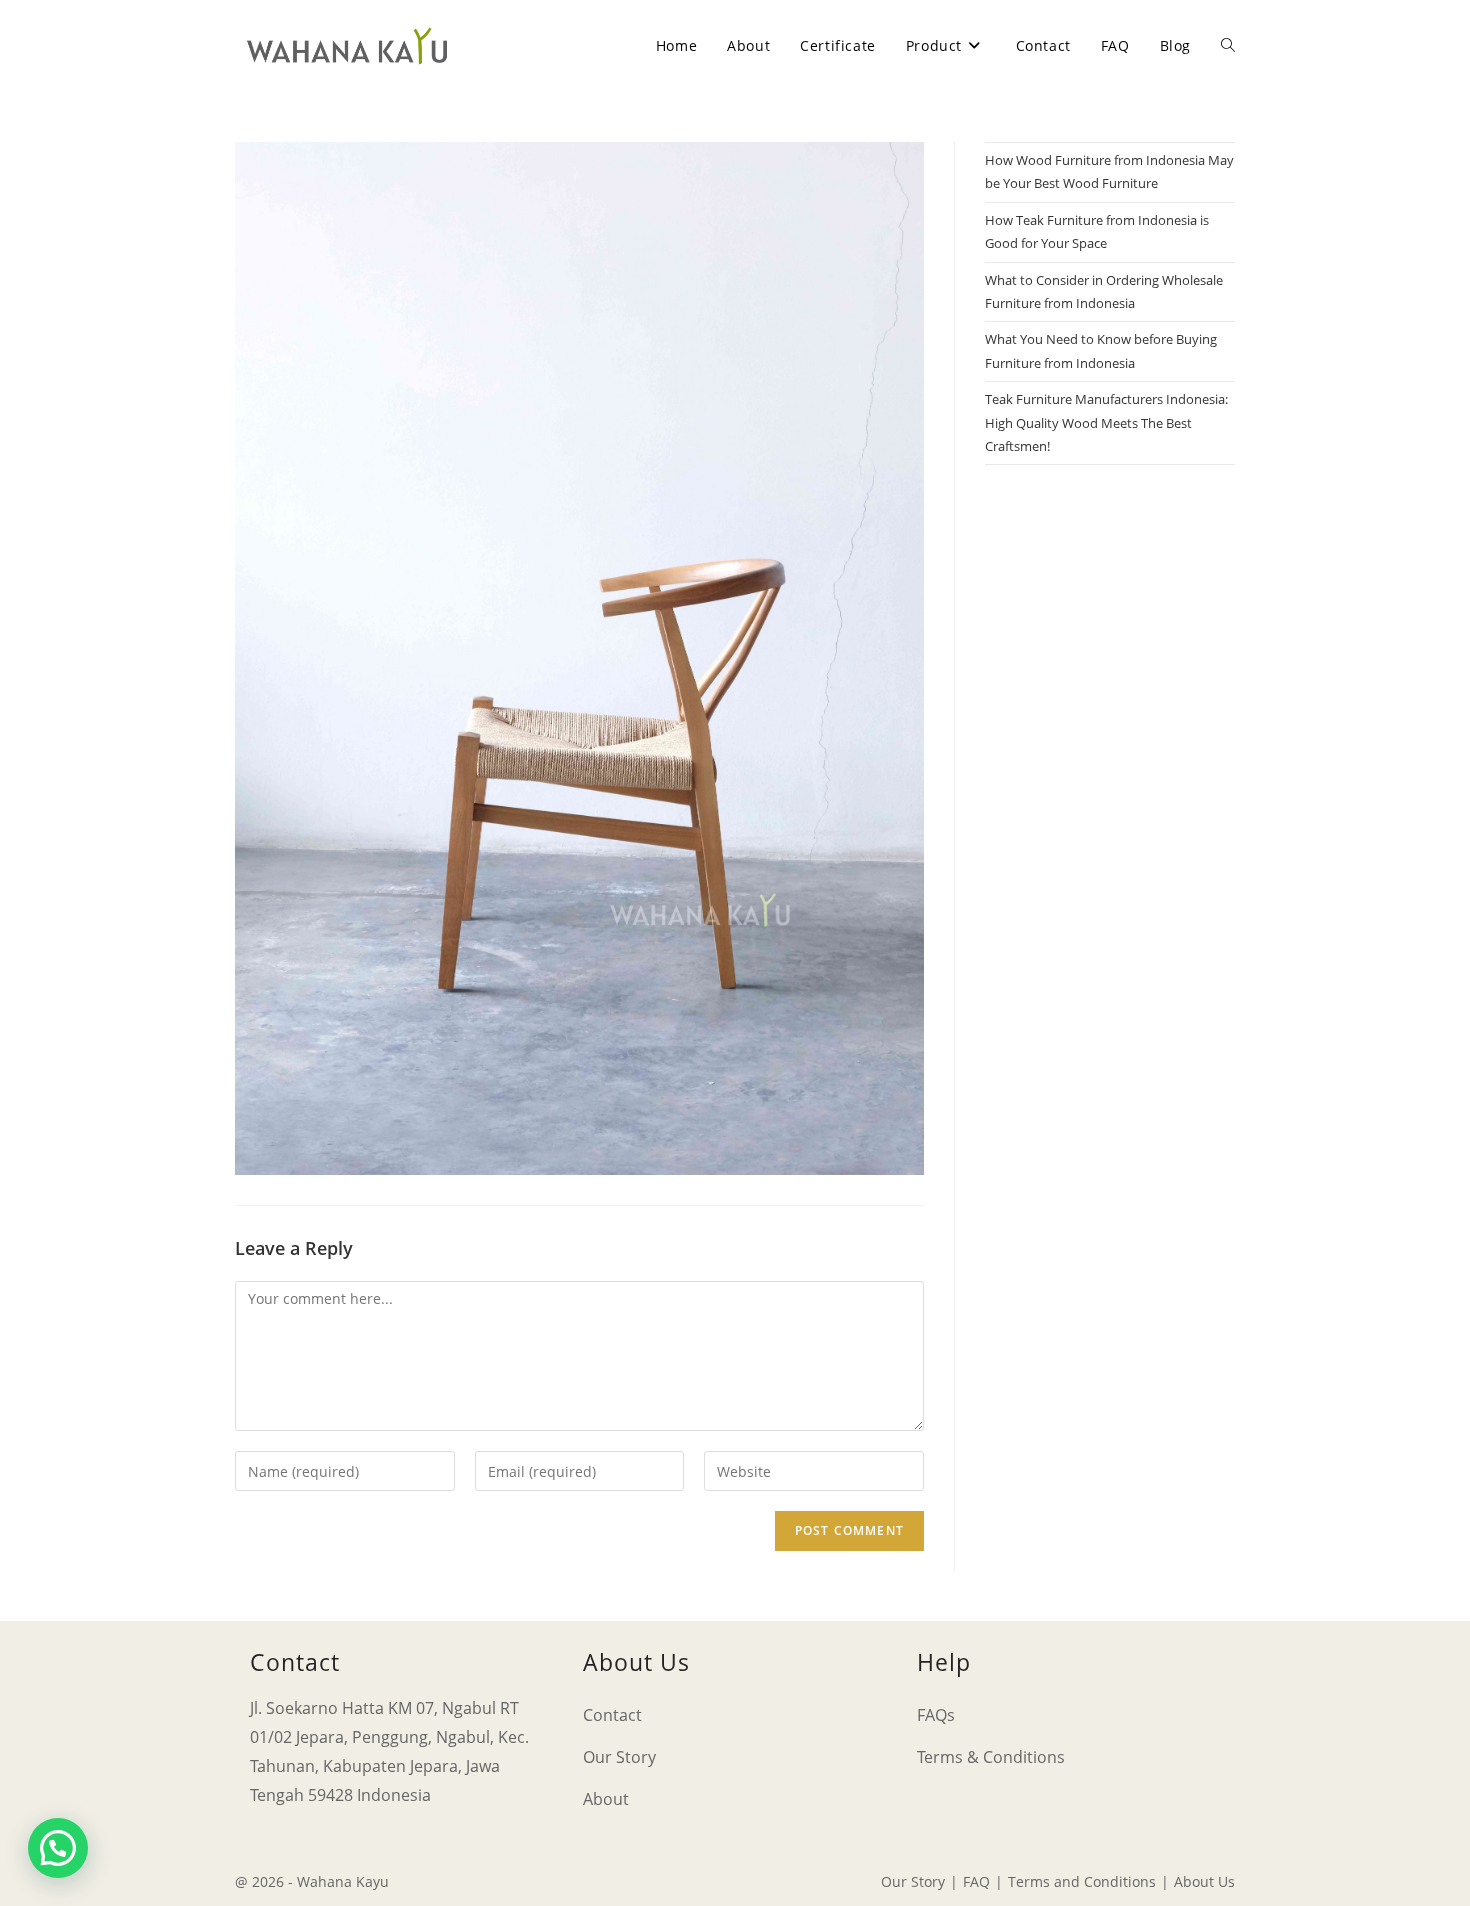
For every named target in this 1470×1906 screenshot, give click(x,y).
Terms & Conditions (991, 1757)
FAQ (976, 1881)
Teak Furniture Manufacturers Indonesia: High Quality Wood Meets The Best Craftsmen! (1106, 422)
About (606, 1799)
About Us (1204, 1881)
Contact (612, 1715)
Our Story (619, 1757)
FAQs (936, 1715)
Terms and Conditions (1082, 1881)
